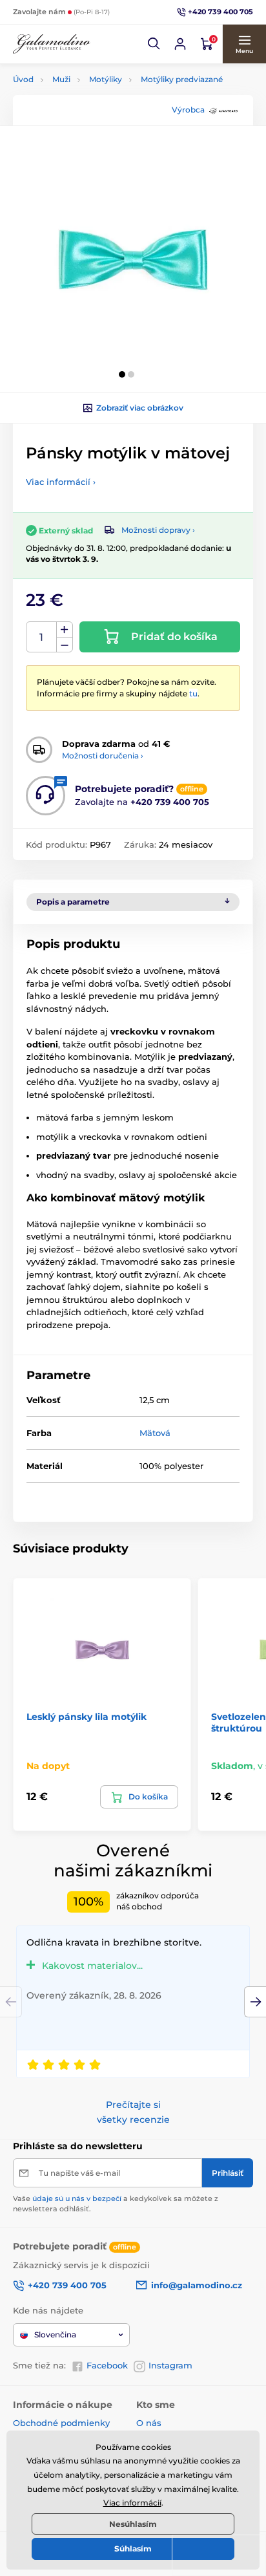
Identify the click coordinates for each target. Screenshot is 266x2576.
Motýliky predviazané (182, 79)
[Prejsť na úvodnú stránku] (52, 44)
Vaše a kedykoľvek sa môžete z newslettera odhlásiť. (116, 2203)
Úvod (23, 79)
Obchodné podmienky (61, 2423)
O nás (149, 2423)
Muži (61, 79)
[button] (154, 44)
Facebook (107, 2365)
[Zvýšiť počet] (65, 630)
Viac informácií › (61, 482)
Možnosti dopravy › (158, 530)
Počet (42, 637)
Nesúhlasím (133, 2524)
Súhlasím (133, 2549)
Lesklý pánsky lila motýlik (87, 1717)
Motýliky (106, 79)
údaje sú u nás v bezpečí (77, 2198)
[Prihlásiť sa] (180, 44)
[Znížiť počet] (65, 645)
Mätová (155, 1433)
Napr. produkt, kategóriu (96, 112)
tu (193, 693)
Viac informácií (132, 2503)
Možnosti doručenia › (103, 756)
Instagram (170, 2365)
